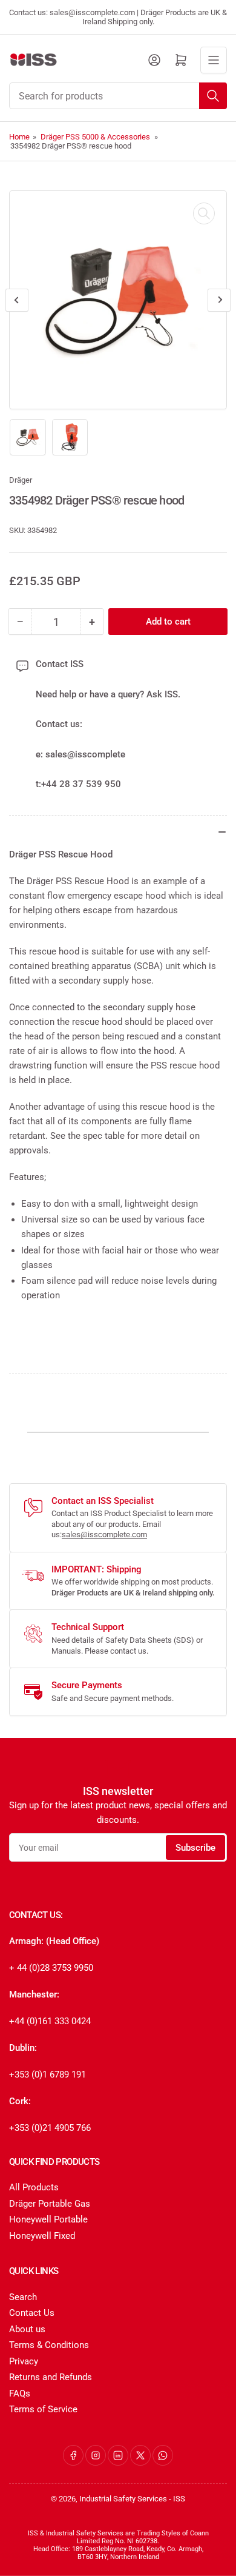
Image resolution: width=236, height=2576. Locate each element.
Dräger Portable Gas (50, 2204)
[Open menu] (214, 60)
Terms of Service (43, 2409)
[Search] (213, 96)
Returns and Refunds (51, 2377)
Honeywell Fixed (42, 2236)
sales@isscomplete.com (104, 1535)
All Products (34, 2187)
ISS (179, 2499)
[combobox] (118, 96)
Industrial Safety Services (123, 2499)
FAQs (20, 2393)
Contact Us (32, 2313)
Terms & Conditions (49, 2345)
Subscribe (195, 1848)
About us (27, 2329)
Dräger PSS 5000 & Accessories (95, 137)
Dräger (21, 480)
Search (23, 2297)
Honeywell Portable (48, 2219)
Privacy (24, 2361)
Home (19, 137)
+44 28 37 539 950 (81, 784)
